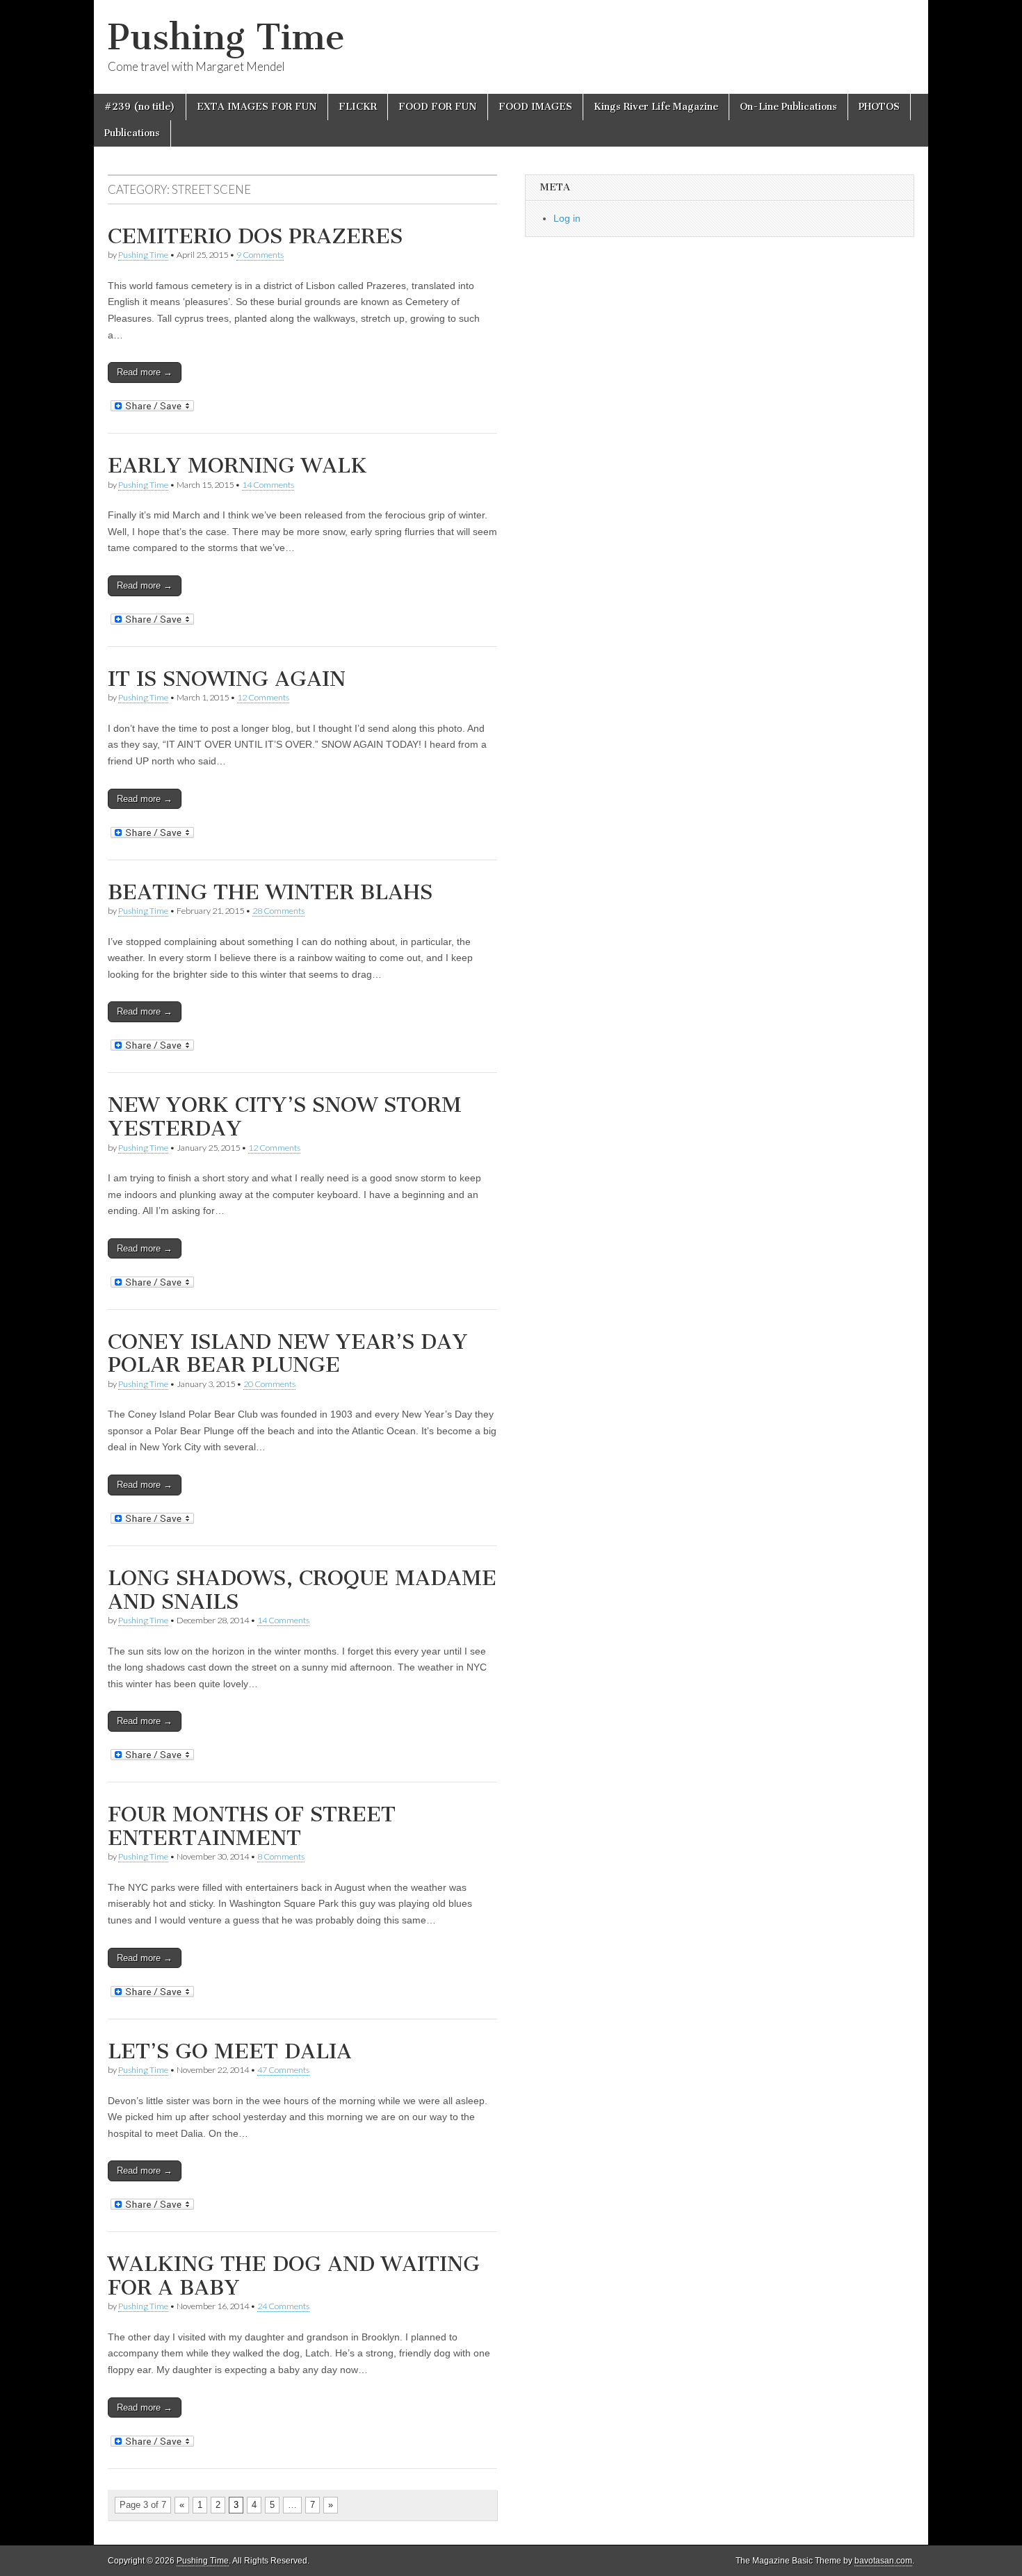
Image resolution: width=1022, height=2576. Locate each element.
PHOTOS (879, 107)
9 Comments (260, 255)
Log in (567, 218)
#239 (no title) (140, 107)
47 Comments (283, 2070)
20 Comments (269, 1384)
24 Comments (283, 2306)
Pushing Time (226, 37)
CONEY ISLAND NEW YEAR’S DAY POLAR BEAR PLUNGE (288, 1354)
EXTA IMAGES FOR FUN (257, 107)
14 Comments (268, 485)
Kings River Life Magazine (656, 107)
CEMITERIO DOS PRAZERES (255, 236)
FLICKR (358, 107)
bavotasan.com (883, 2561)
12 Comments (263, 697)
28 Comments (278, 911)
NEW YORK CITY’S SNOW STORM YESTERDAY (285, 1117)
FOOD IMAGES (535, 107)
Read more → (145, 372)
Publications (132, 133)
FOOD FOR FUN (438, 107)
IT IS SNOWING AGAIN (227, 679)
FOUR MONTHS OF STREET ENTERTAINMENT (252, 1826)
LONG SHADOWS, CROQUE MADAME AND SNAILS (302, 1590)
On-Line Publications (788, 107)
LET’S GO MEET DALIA (230, 2051)
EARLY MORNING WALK (237, 466)
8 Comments (281, 1856)
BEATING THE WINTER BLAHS (270, 892)
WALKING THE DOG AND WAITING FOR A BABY (294, 2276)
